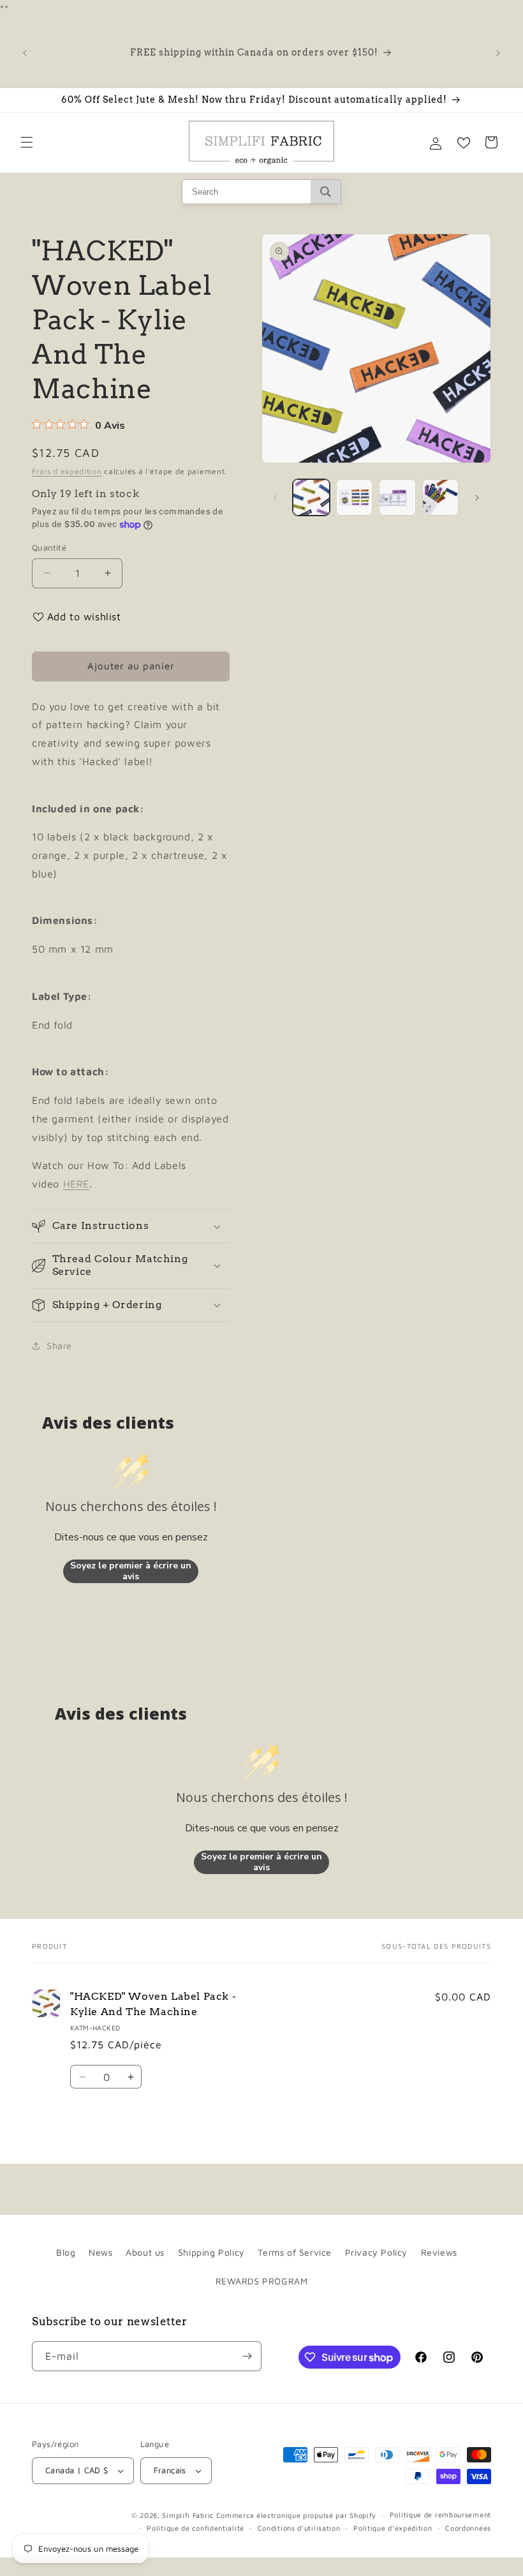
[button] (27, 142)
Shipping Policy (211, 2252)
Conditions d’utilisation (299, 2528)
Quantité (49, 547)
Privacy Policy (376, 2252)
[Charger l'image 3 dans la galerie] (397, 498)
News (100, 2252)
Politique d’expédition (393, 2528)
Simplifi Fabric (188, 2515)
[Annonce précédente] (25, 53)
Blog (66, 2252)
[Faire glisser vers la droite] (477, 498)
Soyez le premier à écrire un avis (131, 1571)
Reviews (439, 2252)
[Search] (326, 192)
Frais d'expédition (67, 471)
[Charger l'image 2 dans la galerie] (355, 498)
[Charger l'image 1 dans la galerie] (311, 498)
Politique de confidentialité (195, 2528)
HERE (76, 1184)
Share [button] (59, 1345)
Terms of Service (295, 2252)
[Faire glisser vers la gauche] (276, 498)
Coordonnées (468, 2528)
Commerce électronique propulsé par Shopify (296, 2515)
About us (145, 2252)
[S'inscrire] (247, 2356)
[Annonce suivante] (498, 53)
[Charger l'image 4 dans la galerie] (441, 498)
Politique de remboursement (440, 2514)
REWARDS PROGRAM (262, 2281)
